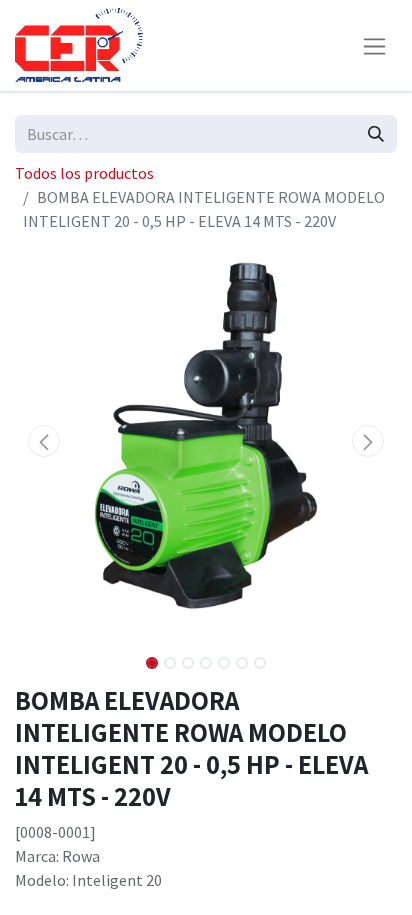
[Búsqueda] (376, 134)
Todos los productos (84, 173)
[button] (43, 441)
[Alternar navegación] (374, 45)
